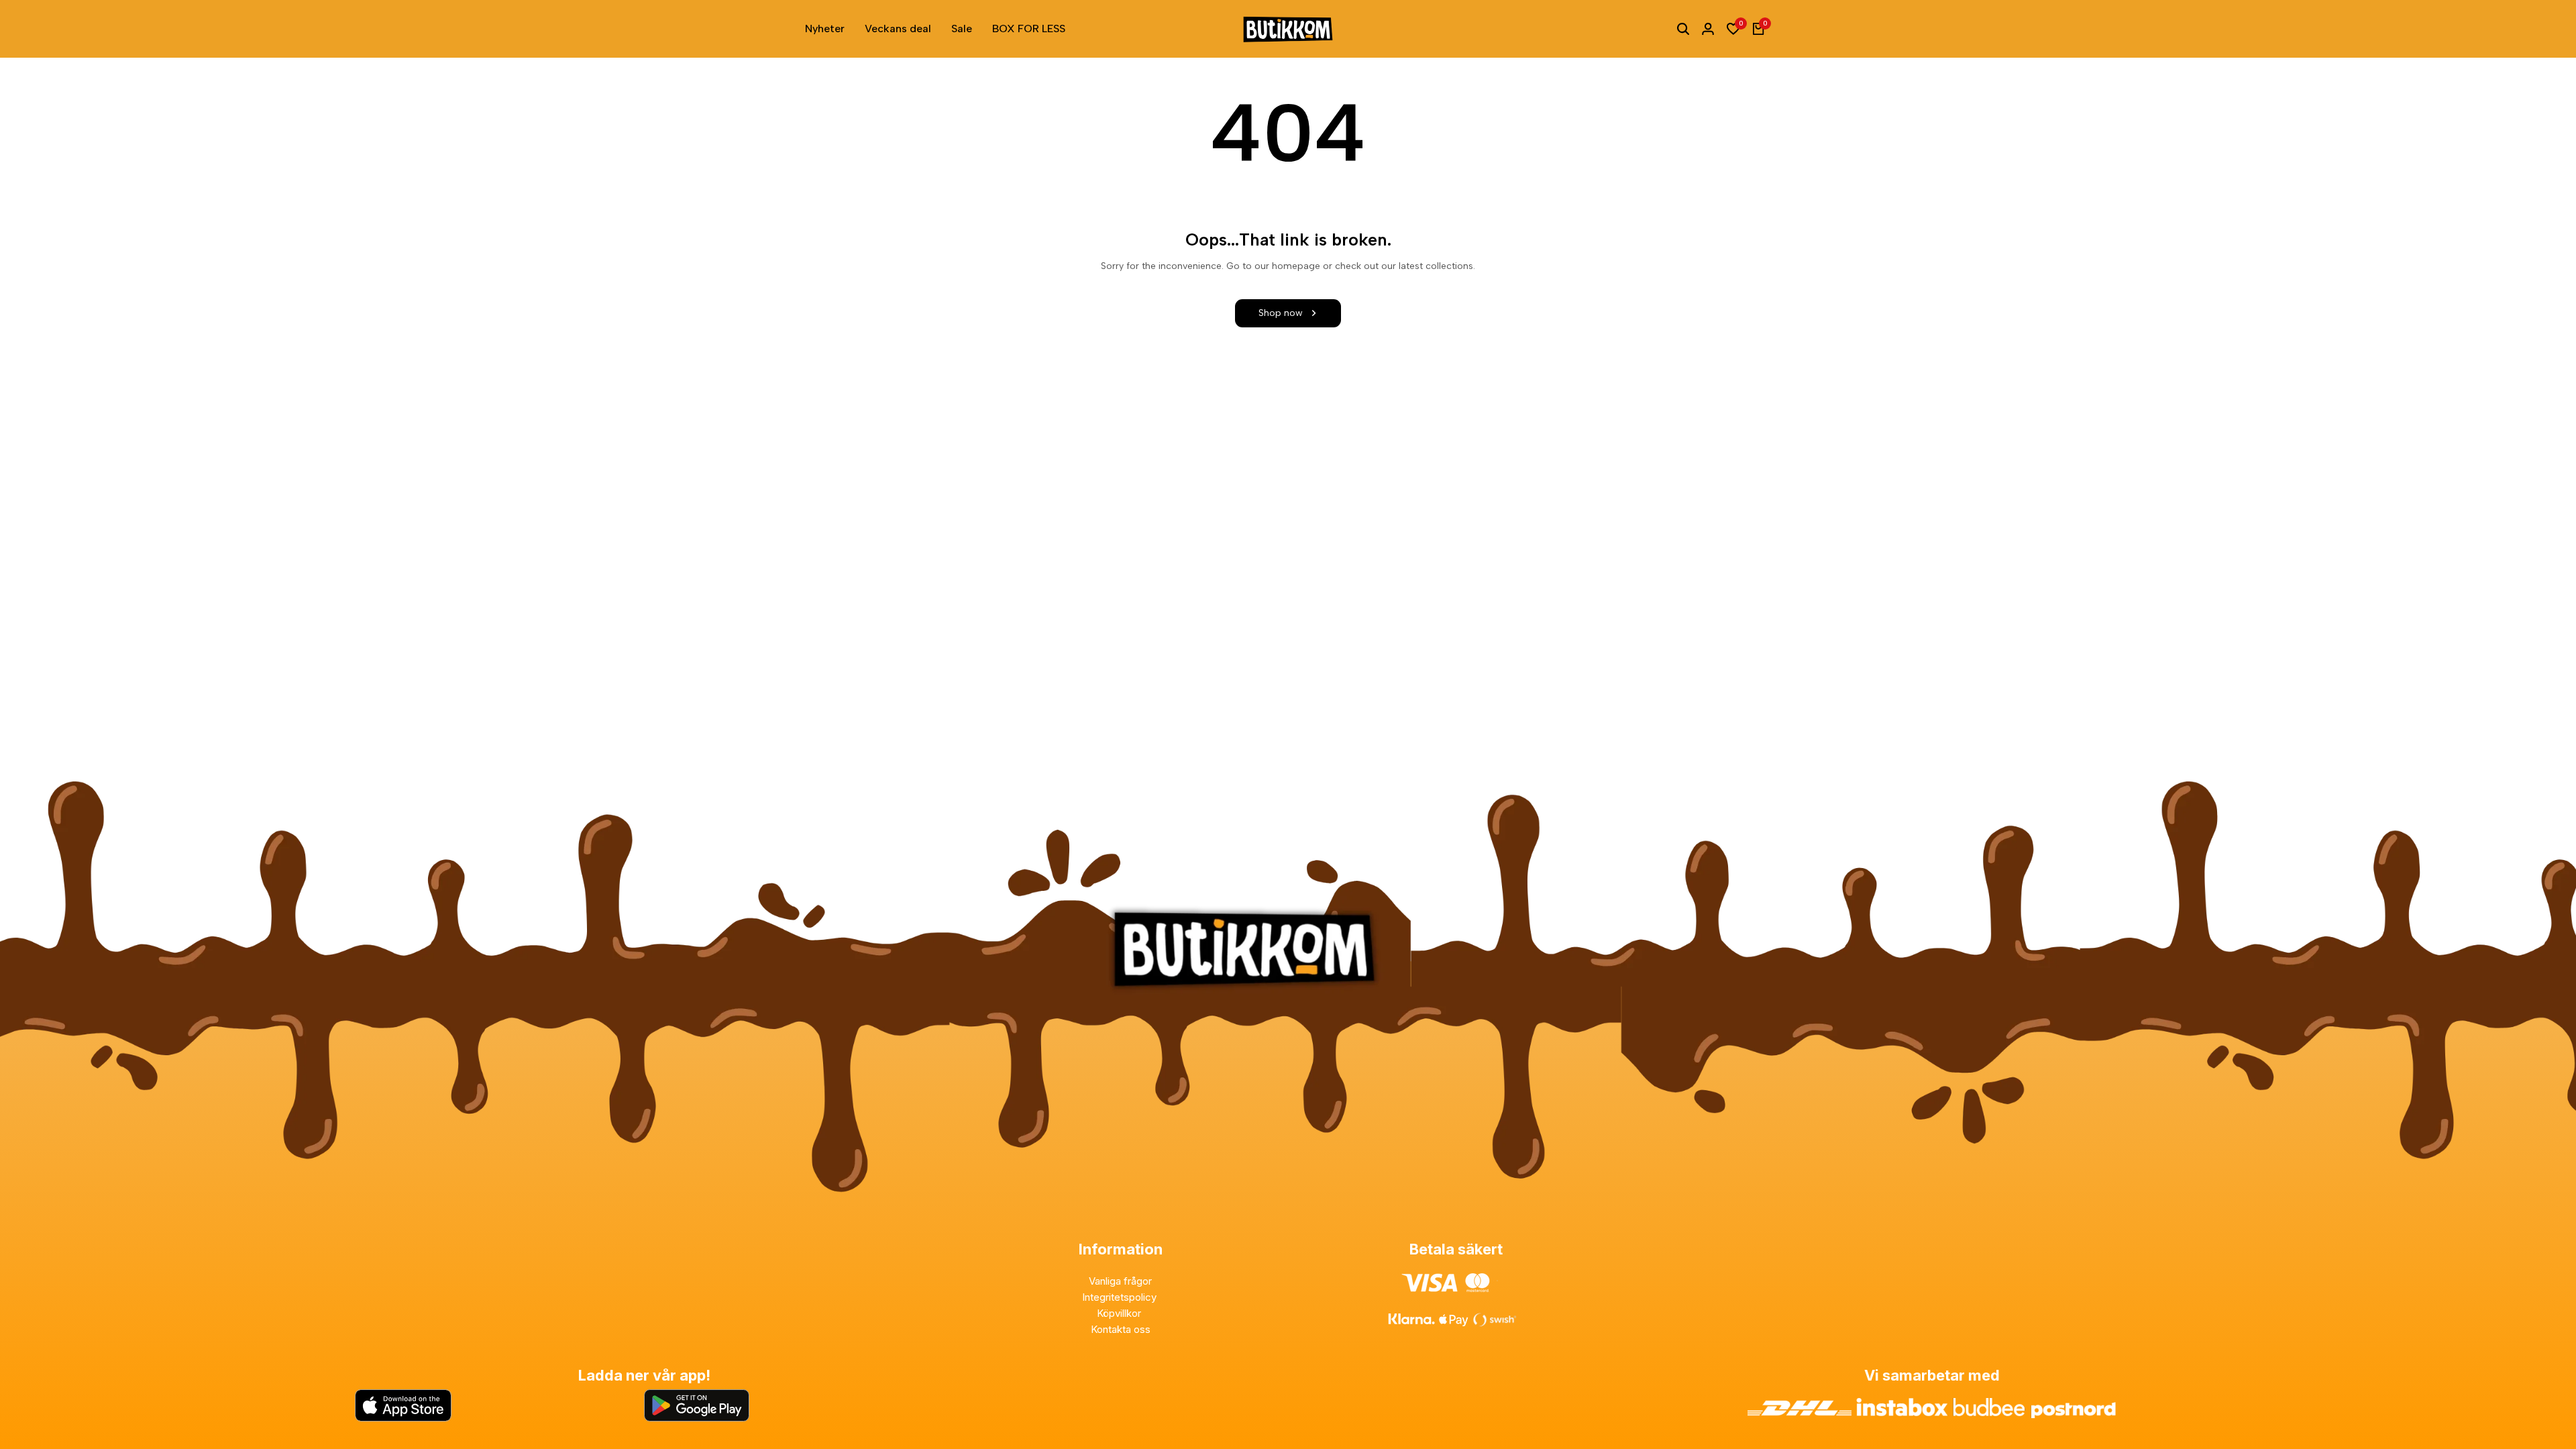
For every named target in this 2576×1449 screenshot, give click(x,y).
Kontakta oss (1121, 1329)
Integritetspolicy (1121, 1297)
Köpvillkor (1120, 1313)
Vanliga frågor (1120, 1281)
